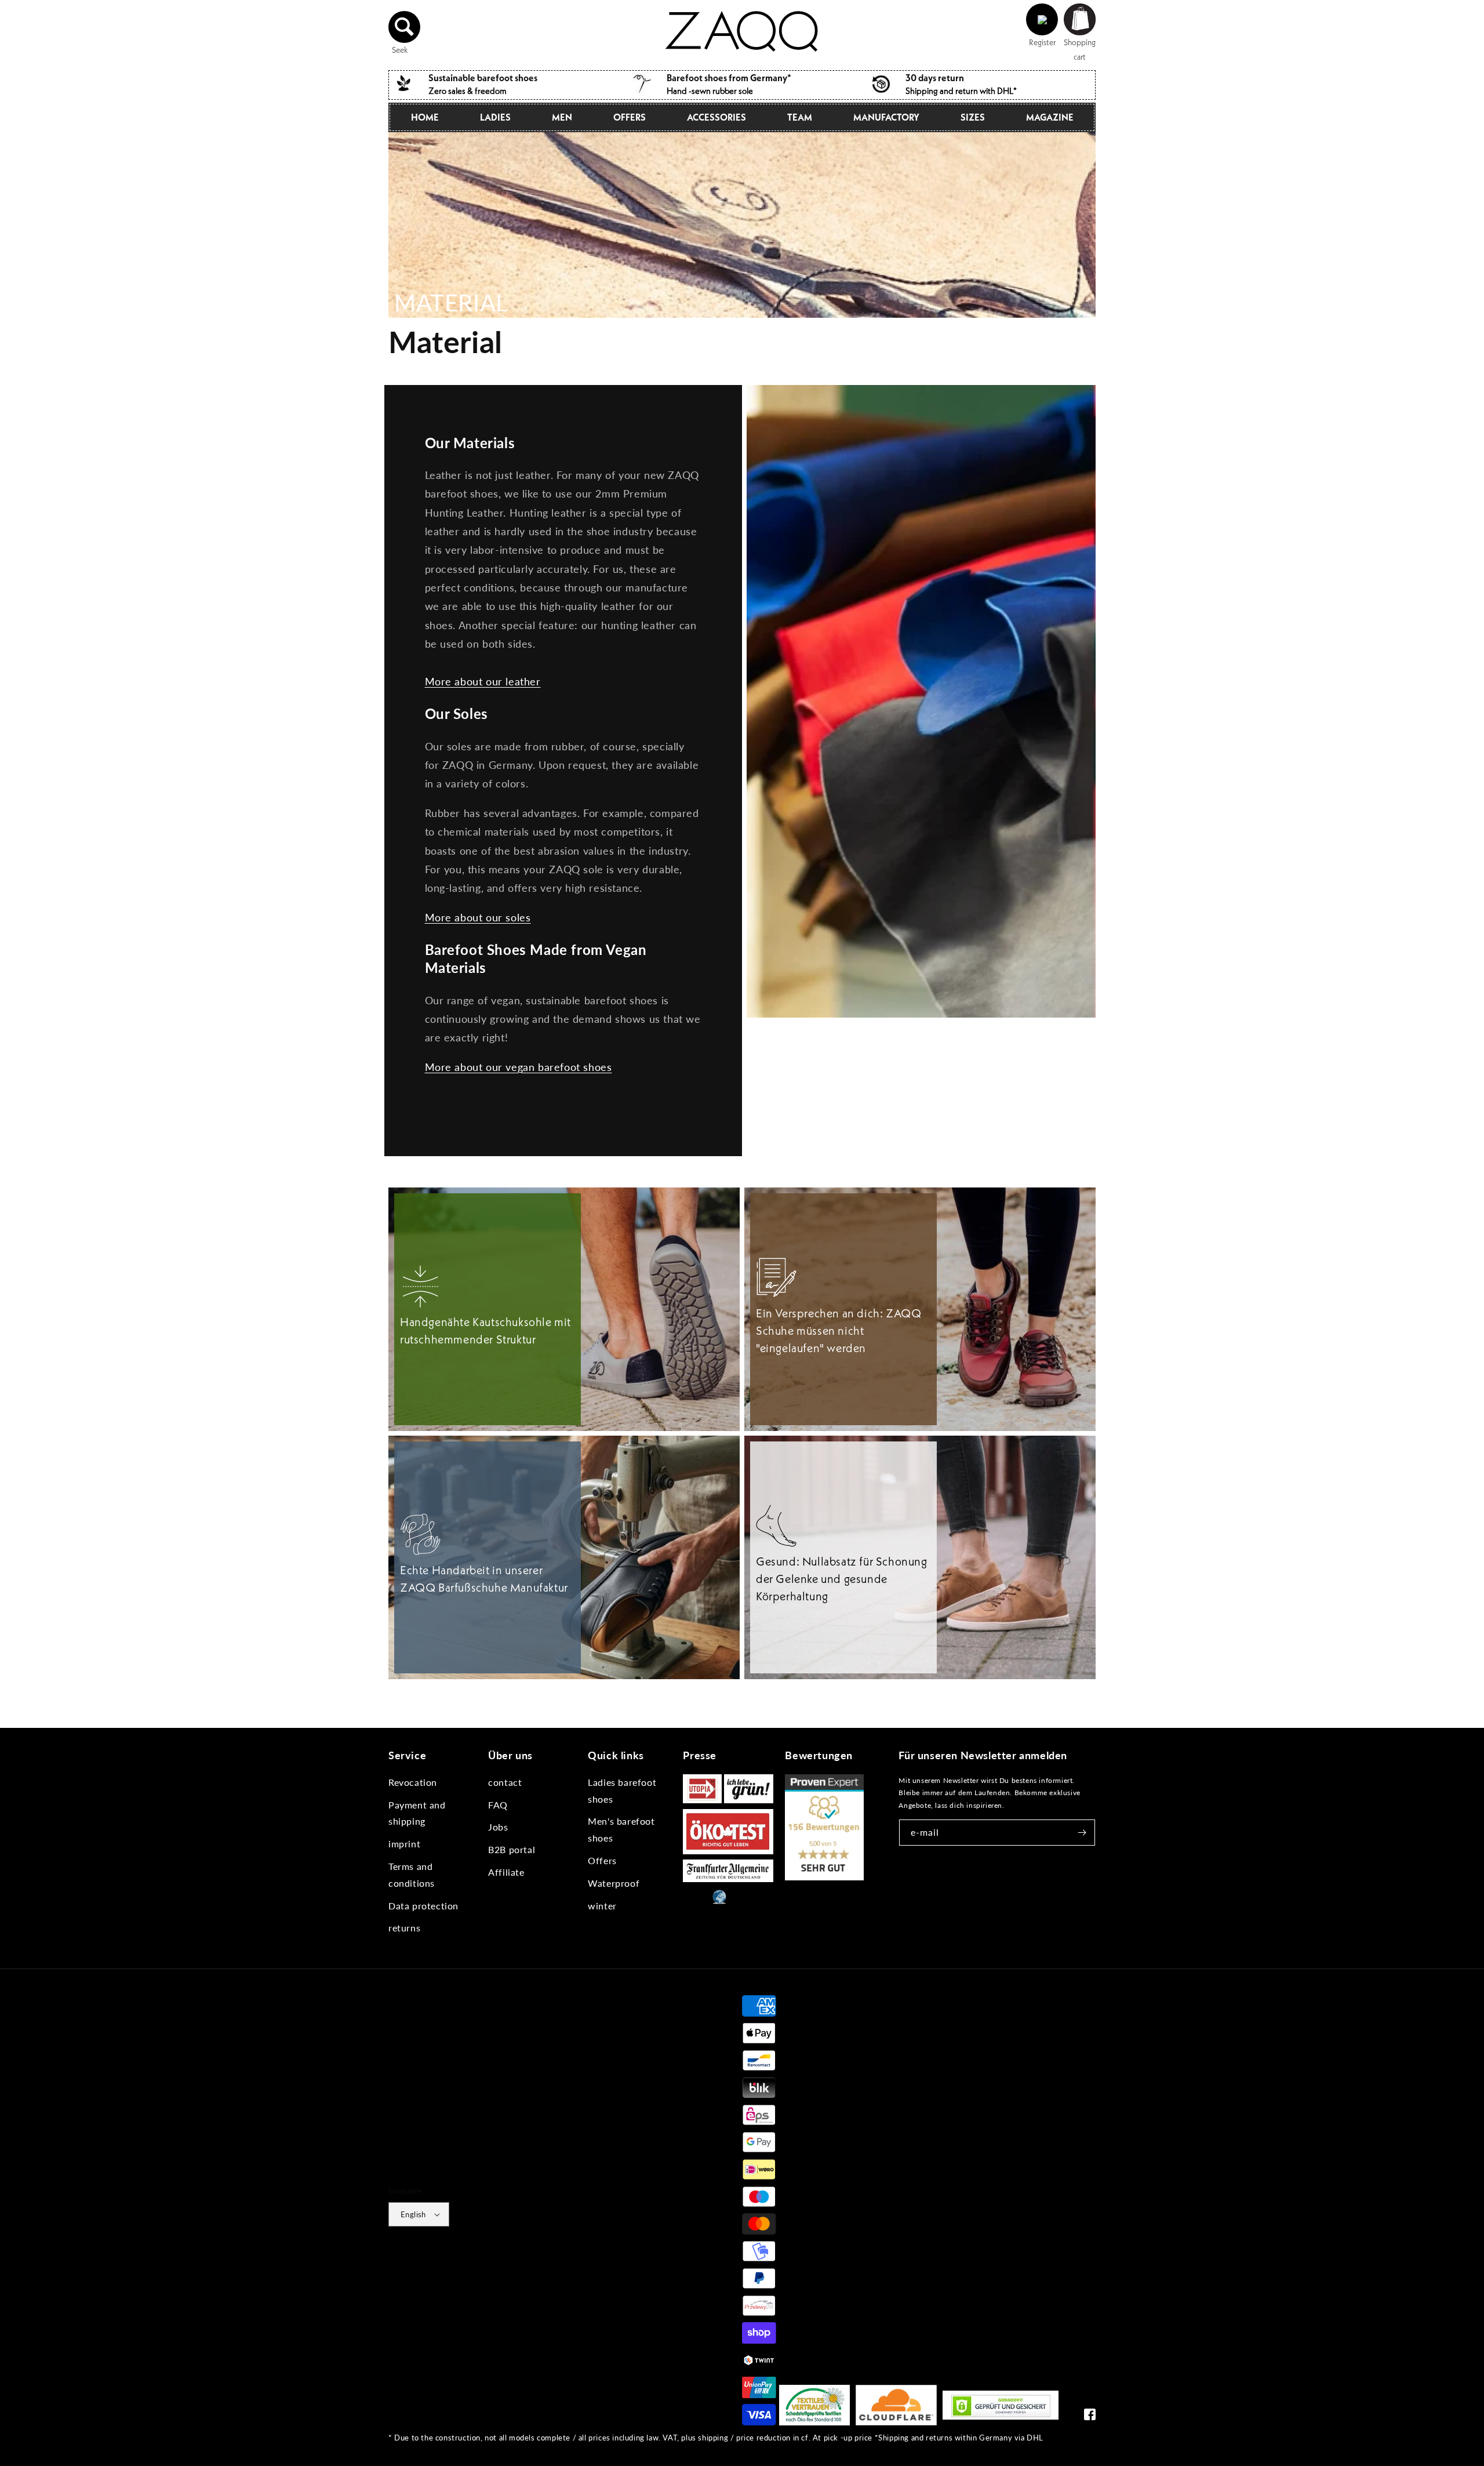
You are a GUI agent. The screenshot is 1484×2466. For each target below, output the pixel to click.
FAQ (498, 1805)
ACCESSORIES (716, 117)
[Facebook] (1090, 2417)
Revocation (413, 1782)
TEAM (800, 117)
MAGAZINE (1050, 117)
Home (425, 117)
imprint (404, 1844)
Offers (602, 1860)
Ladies (495, 117)
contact (505, 1782)
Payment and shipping (417, 1813)
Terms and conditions (412, 1875)
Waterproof (614, 1883)
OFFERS (630, 117)
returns (404, 1928)
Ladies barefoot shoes (622, 1791)
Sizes (973, 117)
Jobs (498, 1827)
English (413, 2214)
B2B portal (512, 1849)
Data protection (423, 1906)
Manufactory (886, 117)
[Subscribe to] (1082, 1833)
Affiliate (506, 1872)
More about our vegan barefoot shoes (519, 1067)
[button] (405, 27)
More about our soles (478, 917)
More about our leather (483, 681)
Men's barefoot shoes (621, 1829)
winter (602, 1906)
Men (562, 117)
